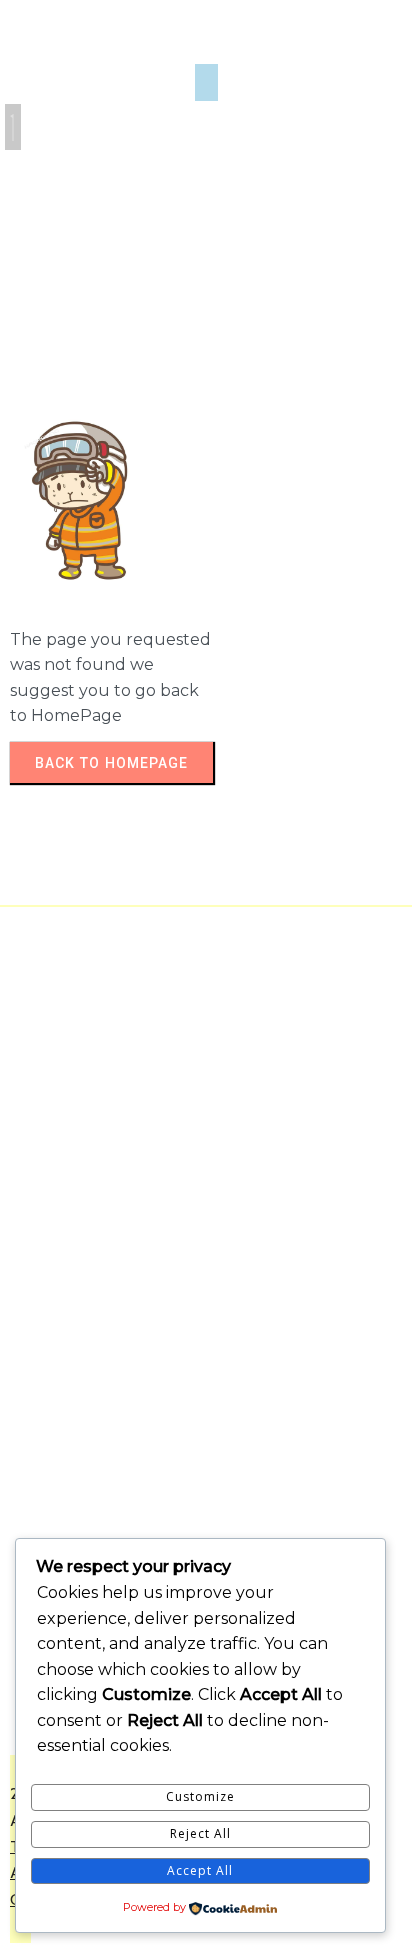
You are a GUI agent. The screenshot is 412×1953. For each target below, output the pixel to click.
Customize (200, 1796)
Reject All (200, 1833)
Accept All (200, 1870)
